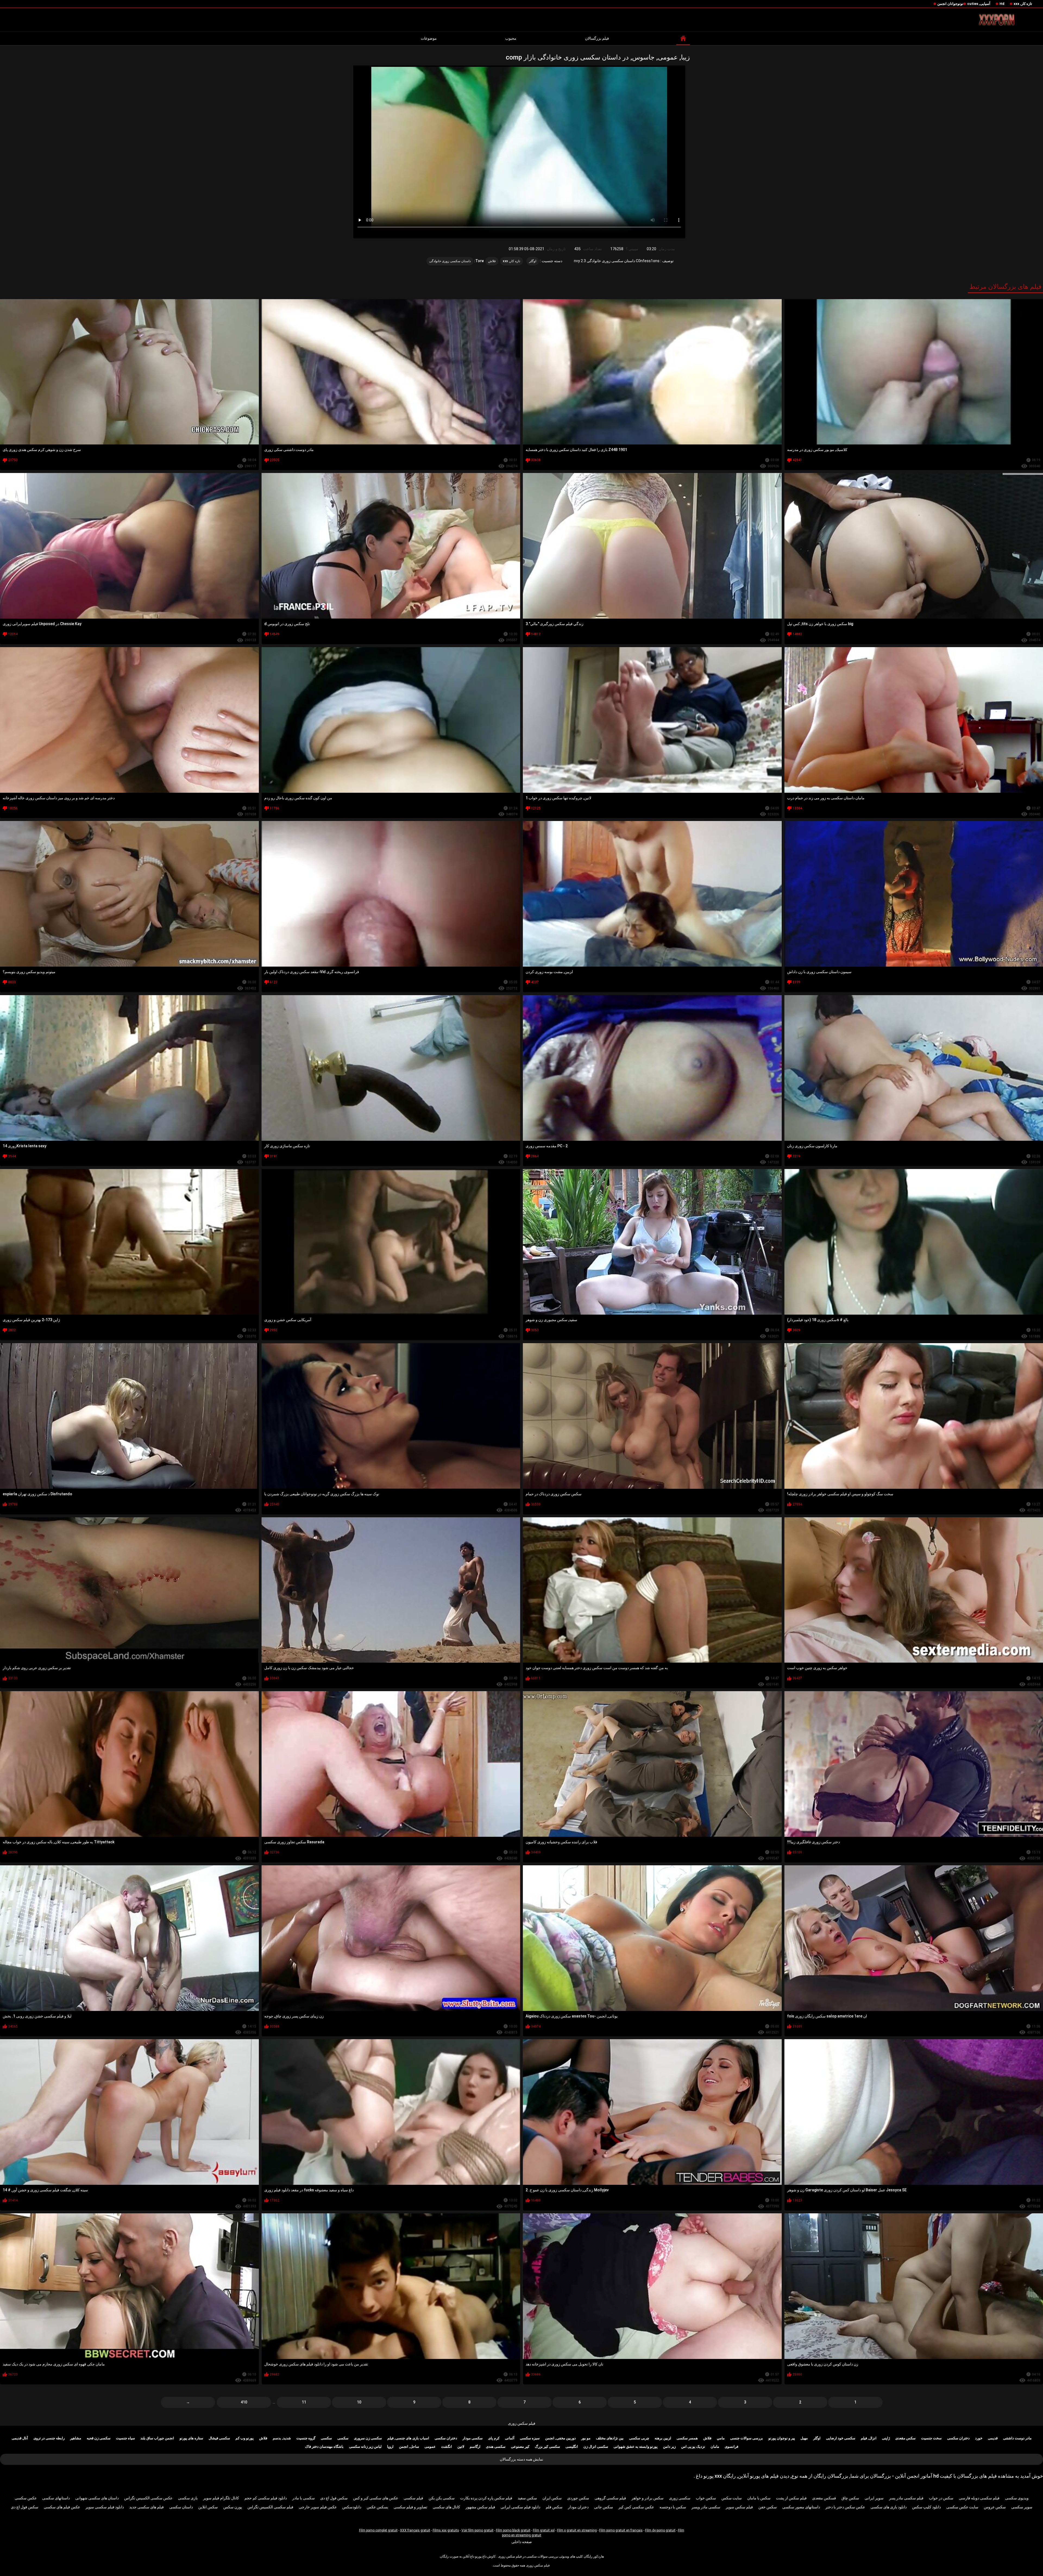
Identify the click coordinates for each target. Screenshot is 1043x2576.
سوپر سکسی (1022, 2507)
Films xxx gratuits (446, 2530)
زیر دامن (669, 2447)
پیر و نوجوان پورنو (782, 2438)
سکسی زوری (680, 2498)
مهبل (804, 2438)
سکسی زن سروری (368, 2438)
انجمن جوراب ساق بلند (157, 2438)
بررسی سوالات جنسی (747, 2438)
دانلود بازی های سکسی (889, 2507)
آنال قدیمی (20, 2438)
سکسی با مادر (304, 2498)
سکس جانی (604, 2507)
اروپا (390, 2447)
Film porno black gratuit (513, 2530)
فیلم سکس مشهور (480, 2507)
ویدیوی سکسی (1017, 2498)
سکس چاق (850, 2498)
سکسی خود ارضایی (841, 2438)
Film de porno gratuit (660, 2530)
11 (304, 2402)
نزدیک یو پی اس (693, 2447)
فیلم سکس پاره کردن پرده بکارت (486, 2498)
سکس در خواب (941, 2498)
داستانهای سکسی (56, 2498)
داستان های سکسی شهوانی (97, 2498)
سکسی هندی (496, 2447)
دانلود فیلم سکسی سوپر (105, 2507)
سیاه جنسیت (125, 2438)
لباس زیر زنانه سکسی (365, 2447)
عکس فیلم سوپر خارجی (318, 2507)
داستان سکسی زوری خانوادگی (450, 261)
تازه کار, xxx (1023, 4)
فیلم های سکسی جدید (147, 2507)
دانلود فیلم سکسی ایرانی (520, 2507)
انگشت (447, 2447)
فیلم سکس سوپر (739, 2507)
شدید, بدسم (282, 2438)
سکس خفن (768, 2507)
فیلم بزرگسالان (597, 38)
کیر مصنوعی (520, 2447)
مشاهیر (76, 2438)
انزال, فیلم (869, 2438)
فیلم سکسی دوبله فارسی (979, 2498)
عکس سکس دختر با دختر (845, 2507)
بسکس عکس (377, 2507)
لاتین (461, 2447)
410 (244, 2402)
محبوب (511, 38)
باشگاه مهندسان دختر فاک (324, 2447)
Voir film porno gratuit (477, 2530)
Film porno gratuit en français (621, 2530)
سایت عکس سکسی (962, 2507)
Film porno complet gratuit (378, 2530)
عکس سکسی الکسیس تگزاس (148, 2498)
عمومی (430, 2447)
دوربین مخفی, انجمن (560, 2438)
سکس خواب (706, 2498)
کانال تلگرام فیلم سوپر (221, 2498)
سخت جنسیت (931, 2438)
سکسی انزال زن (596, 2447)
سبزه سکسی (530, 2438)
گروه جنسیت (306, 2438)
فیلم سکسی (413, 2498)
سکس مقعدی (905, 2438)
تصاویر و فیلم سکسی (410, 2507)
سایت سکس (732, 2498)
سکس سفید (527, 2498)
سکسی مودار (473, 2438)
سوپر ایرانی (874, 2498)
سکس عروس (995, 2507)
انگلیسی (572, 2447)
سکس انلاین (208, 2507)
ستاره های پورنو (191, 2438)
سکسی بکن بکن (442, 2498)
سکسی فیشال (219, 2438)
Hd (1002, 4)
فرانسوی (731, 2447)
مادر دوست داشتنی (1017, 2438)
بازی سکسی (188, 2498)
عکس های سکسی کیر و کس (376, 2498)
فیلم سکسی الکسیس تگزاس (270, 2507)
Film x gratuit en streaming (577, 2530)
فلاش (492, 261)
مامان (715, 2447)
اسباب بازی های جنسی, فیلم (408, 2438)
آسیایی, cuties (979, 4)
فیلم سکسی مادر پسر (906, 2498)
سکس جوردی (578, 2498)
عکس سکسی (26, 2498)
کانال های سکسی (446, 2507)
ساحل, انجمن (409, 2447)
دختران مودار (578, 2507)
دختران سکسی (958, 2438)
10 (359, 2402)
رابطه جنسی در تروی (49, 2438)
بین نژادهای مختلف (610, 2438)
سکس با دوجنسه (673, 2507)
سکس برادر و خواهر (648, 2498)
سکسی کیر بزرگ (547, 2447)
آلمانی (510, 2438)
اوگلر (533, 261)
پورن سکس (233, 2507)
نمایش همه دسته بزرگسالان (521, 2459)
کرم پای (494, 2438)
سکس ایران (552, 2498)
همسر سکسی (687, 2438)
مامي (721, 2438)
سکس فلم (554, 2507)
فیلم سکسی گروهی (610, 2498)
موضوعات (429, 38)
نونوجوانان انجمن (950, 4)
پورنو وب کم (245, 2438)
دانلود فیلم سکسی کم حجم (266, 2498)
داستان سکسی (181, 2507)
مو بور (586, 2438)
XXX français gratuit (415, 2530)
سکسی (343, 2438)
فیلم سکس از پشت (791, 2498)
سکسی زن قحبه (99, 2438)
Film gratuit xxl (544, 2530)
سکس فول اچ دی (334, 2498)
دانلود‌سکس (352, 2507)
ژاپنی (886, 2438)
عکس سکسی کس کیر (636, 2507)
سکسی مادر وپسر (706, 2507)
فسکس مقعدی (824, 2498)
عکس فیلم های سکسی (62, 2507)
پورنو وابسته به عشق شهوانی (636, 2447)
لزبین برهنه (663, 2438)
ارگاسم (475, 2447)
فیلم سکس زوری (522, 2423)
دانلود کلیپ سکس (926, 2507)
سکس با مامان (759, 2498)
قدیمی (993, 2438)
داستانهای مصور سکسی (801, 2507)
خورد (979, 2438)
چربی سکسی (639, 2438)
